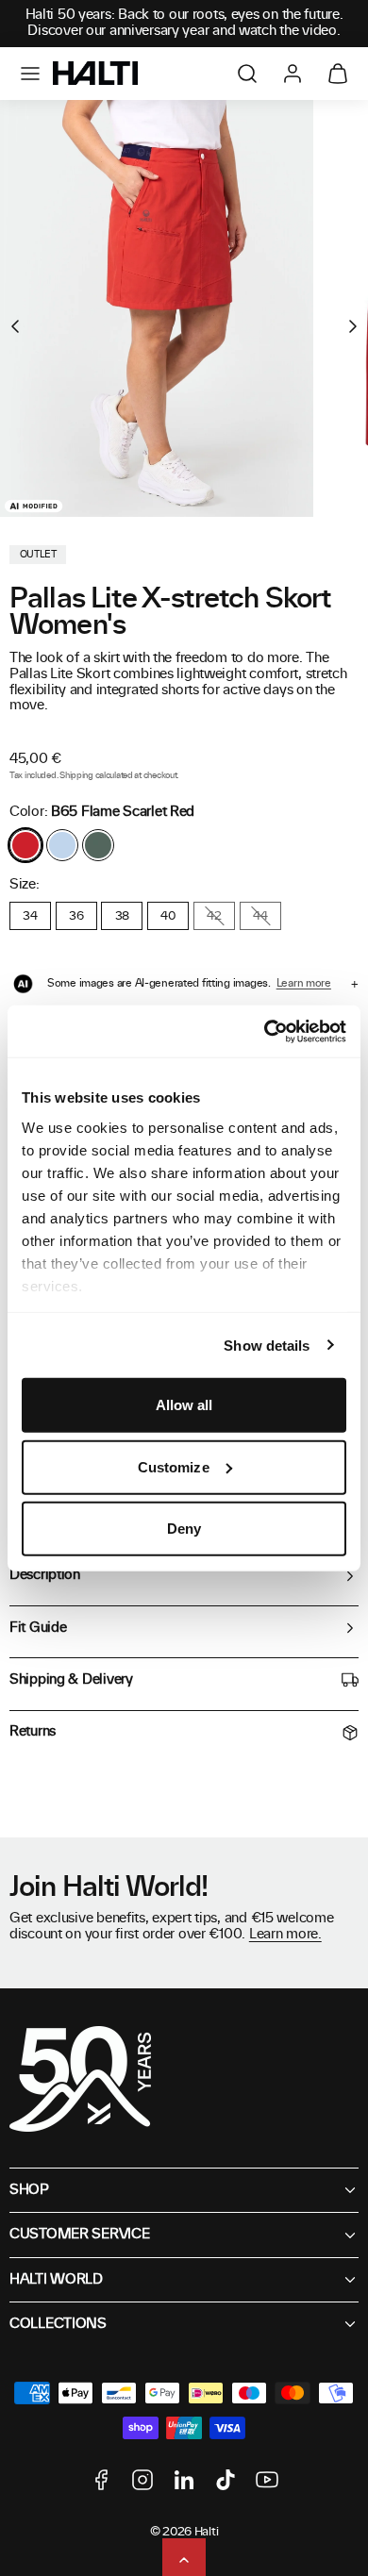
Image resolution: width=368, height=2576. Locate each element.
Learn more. (285, 1935)
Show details (267, 1345)
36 (76, 916)
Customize (174, 1466)
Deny (184, 1529)
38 (122, 916)
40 (167, 916)
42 (214, 916)
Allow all (184, 1405)
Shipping (76, 776)
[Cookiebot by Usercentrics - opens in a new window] (265, 1031)
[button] (30, 74)
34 (30, 916)
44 (260, 916)
